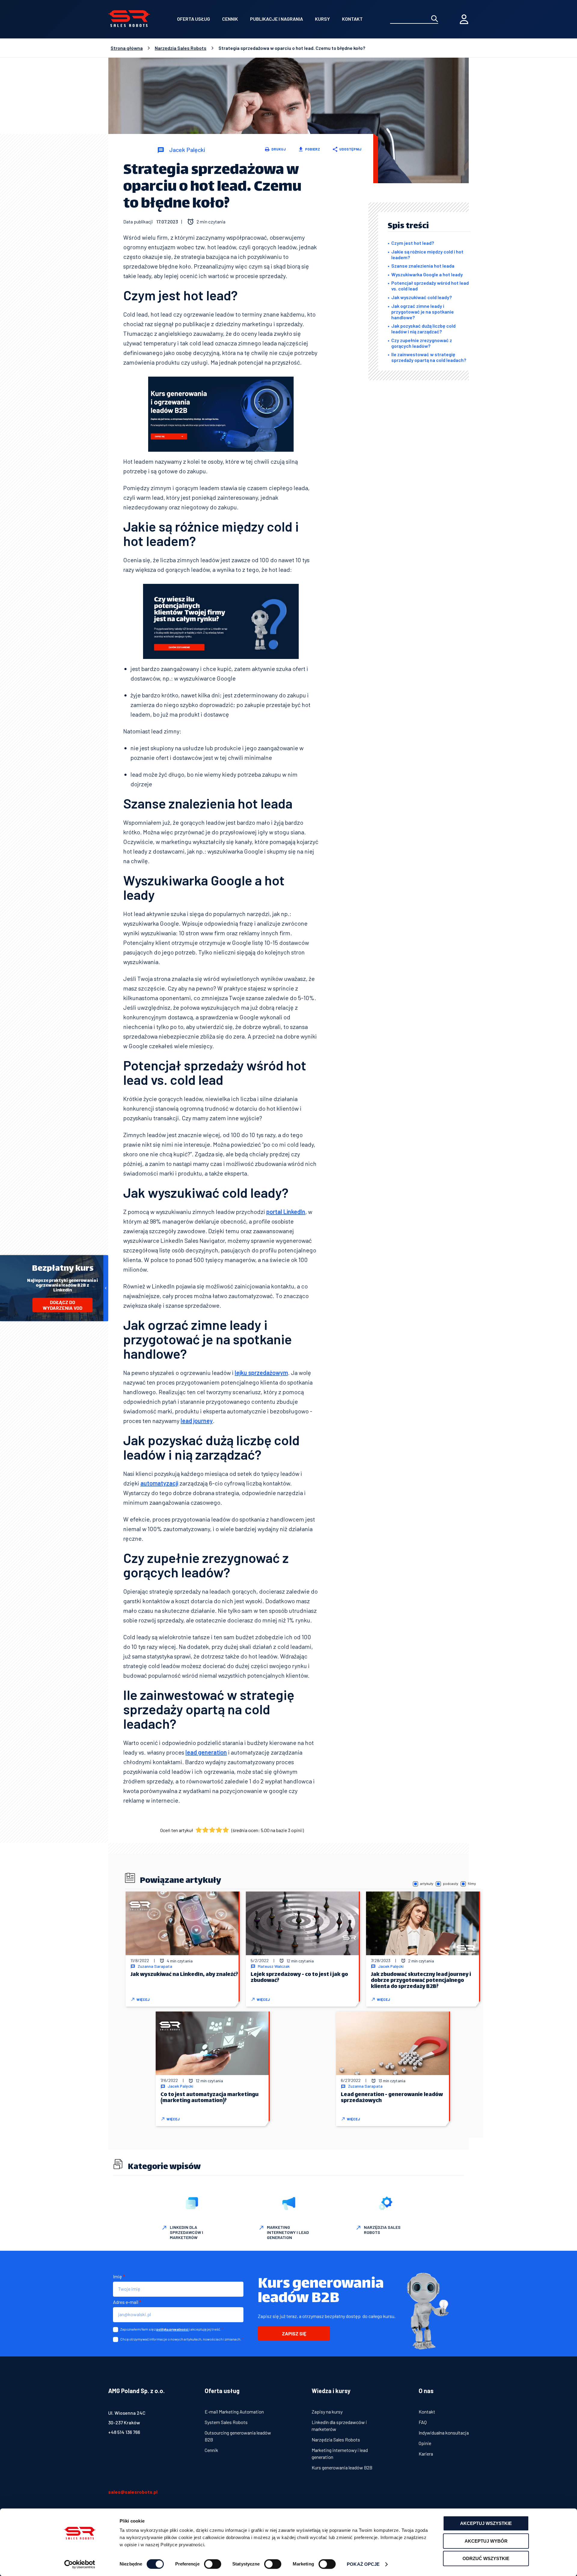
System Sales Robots (226, 2422)
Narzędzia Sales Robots (181, 48)
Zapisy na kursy (327, 2412)
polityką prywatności (173, 2329)
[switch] (213, 2564)
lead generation (206, 1752)
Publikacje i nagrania (276, 19)
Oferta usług (194, 19)
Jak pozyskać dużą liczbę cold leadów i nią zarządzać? (423, 329)
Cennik (230, 19)
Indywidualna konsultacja (444, 2433)
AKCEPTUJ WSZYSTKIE (486, 2523)
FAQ (423, 2422)
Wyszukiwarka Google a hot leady (427, 274)
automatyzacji (159, 1483)
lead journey (197, 1421)
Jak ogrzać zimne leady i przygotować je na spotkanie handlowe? (423, 312)
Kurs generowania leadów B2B (342, 2467)
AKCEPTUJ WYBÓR (486, 2541)
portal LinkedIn (286, 1212)
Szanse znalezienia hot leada (423, 266)
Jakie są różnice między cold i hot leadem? (427, 254)
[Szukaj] (435, 19)
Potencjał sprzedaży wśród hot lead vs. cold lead (430, 286)
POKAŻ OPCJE (363, 2564)
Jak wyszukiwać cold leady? (421, 297)
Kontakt (352, 19)
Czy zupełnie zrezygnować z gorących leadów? (422, 343)
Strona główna (127, 48)
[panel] (464, 19)
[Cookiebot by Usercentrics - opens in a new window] (80, 2564)
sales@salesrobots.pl (133, 2492)
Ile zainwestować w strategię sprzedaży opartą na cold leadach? (429, 357)
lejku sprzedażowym (261, 1373)
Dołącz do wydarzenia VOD (63, 1305)
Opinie (425, 2443)
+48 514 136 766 (124, 2432)
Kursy (322, 19)
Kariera (426, 2454)
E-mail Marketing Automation (234, 2412)
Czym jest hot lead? (413, 243)
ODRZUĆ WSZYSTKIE (486, 2558)
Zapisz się (294, 2333)
